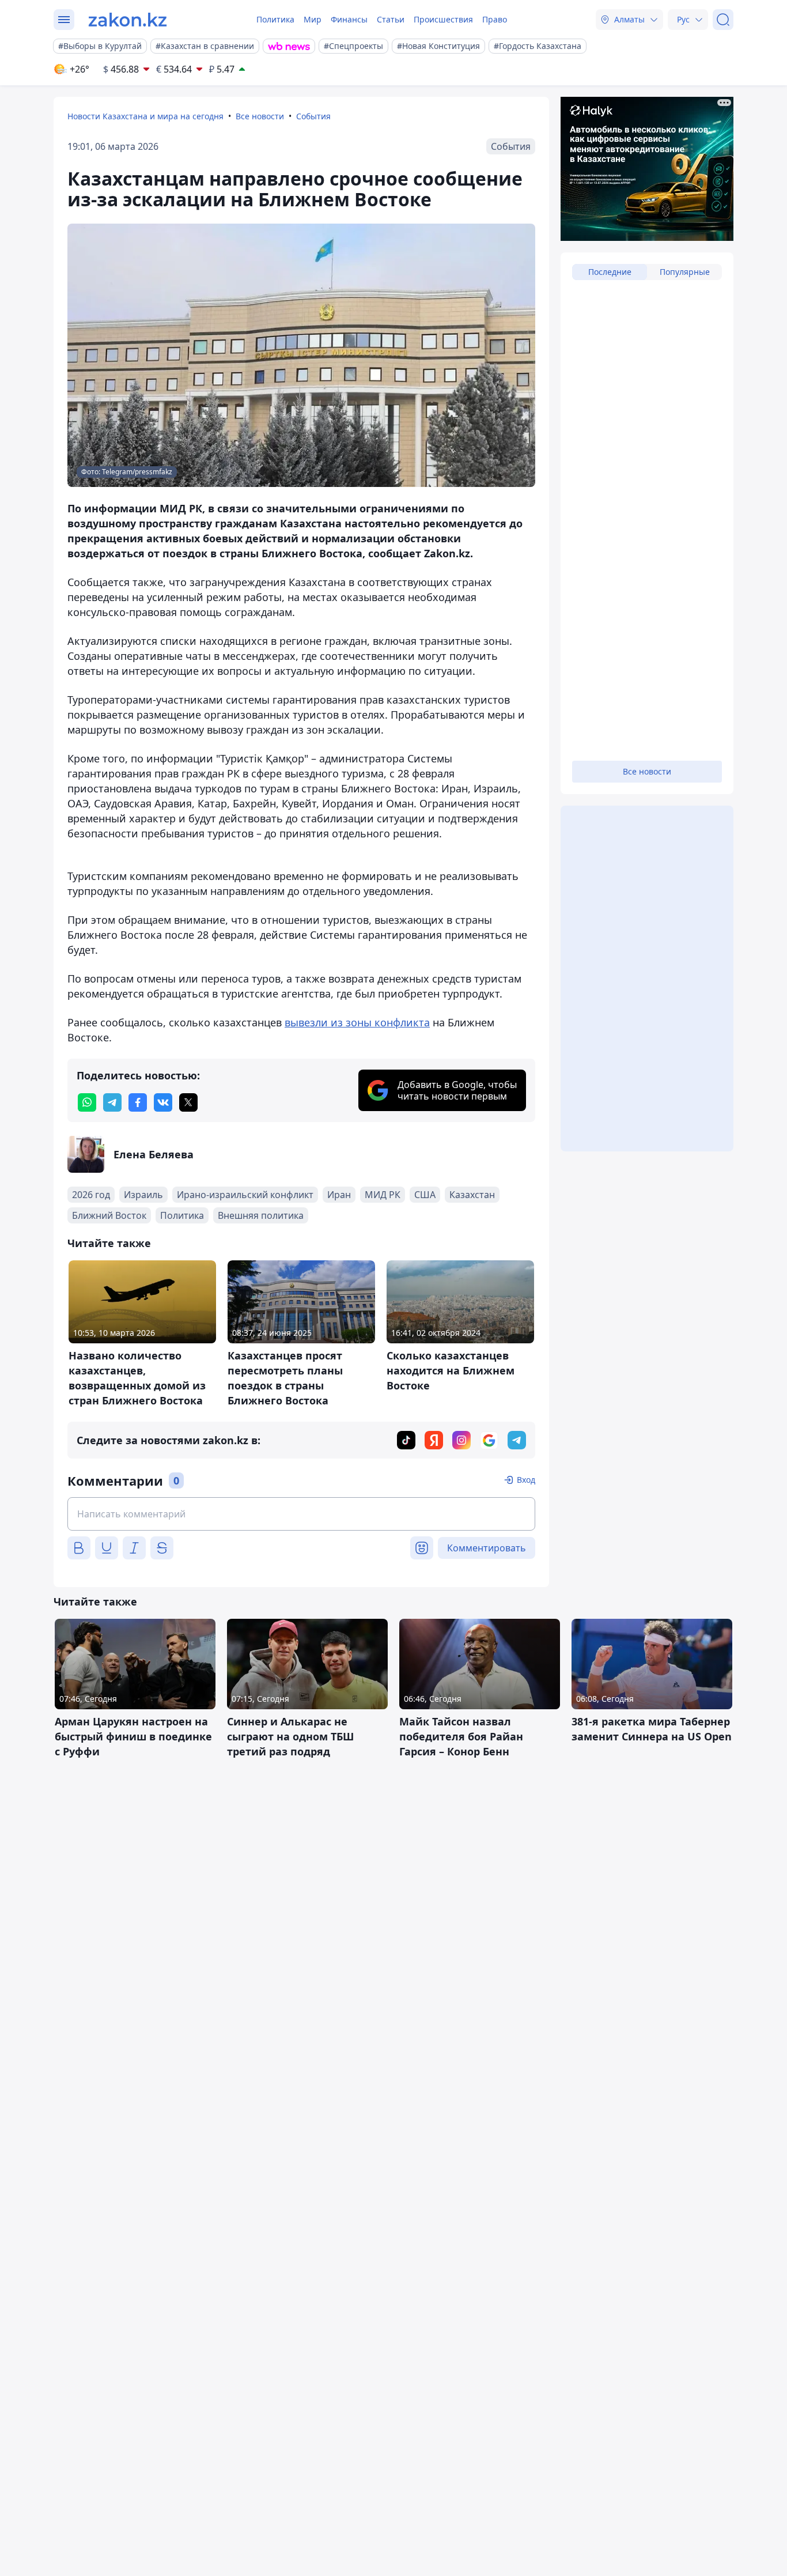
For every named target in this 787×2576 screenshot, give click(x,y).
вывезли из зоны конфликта (357, 1022)
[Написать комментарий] (301, 1514)
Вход (526, 1480)
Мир (313, 19)
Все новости (260, 116)
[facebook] (138, 1102)
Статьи (391, 19)
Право (495, 19)
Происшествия (443, 19)
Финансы (349, 19)
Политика (275, 19)
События (313, 116)
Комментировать (487, 1548)
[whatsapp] (87, 1102)
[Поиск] (723, 20)
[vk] (163, 1102)
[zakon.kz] (128, 20)
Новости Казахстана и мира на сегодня (145, 116)
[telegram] (112, 1102)
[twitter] (188, 1102)
